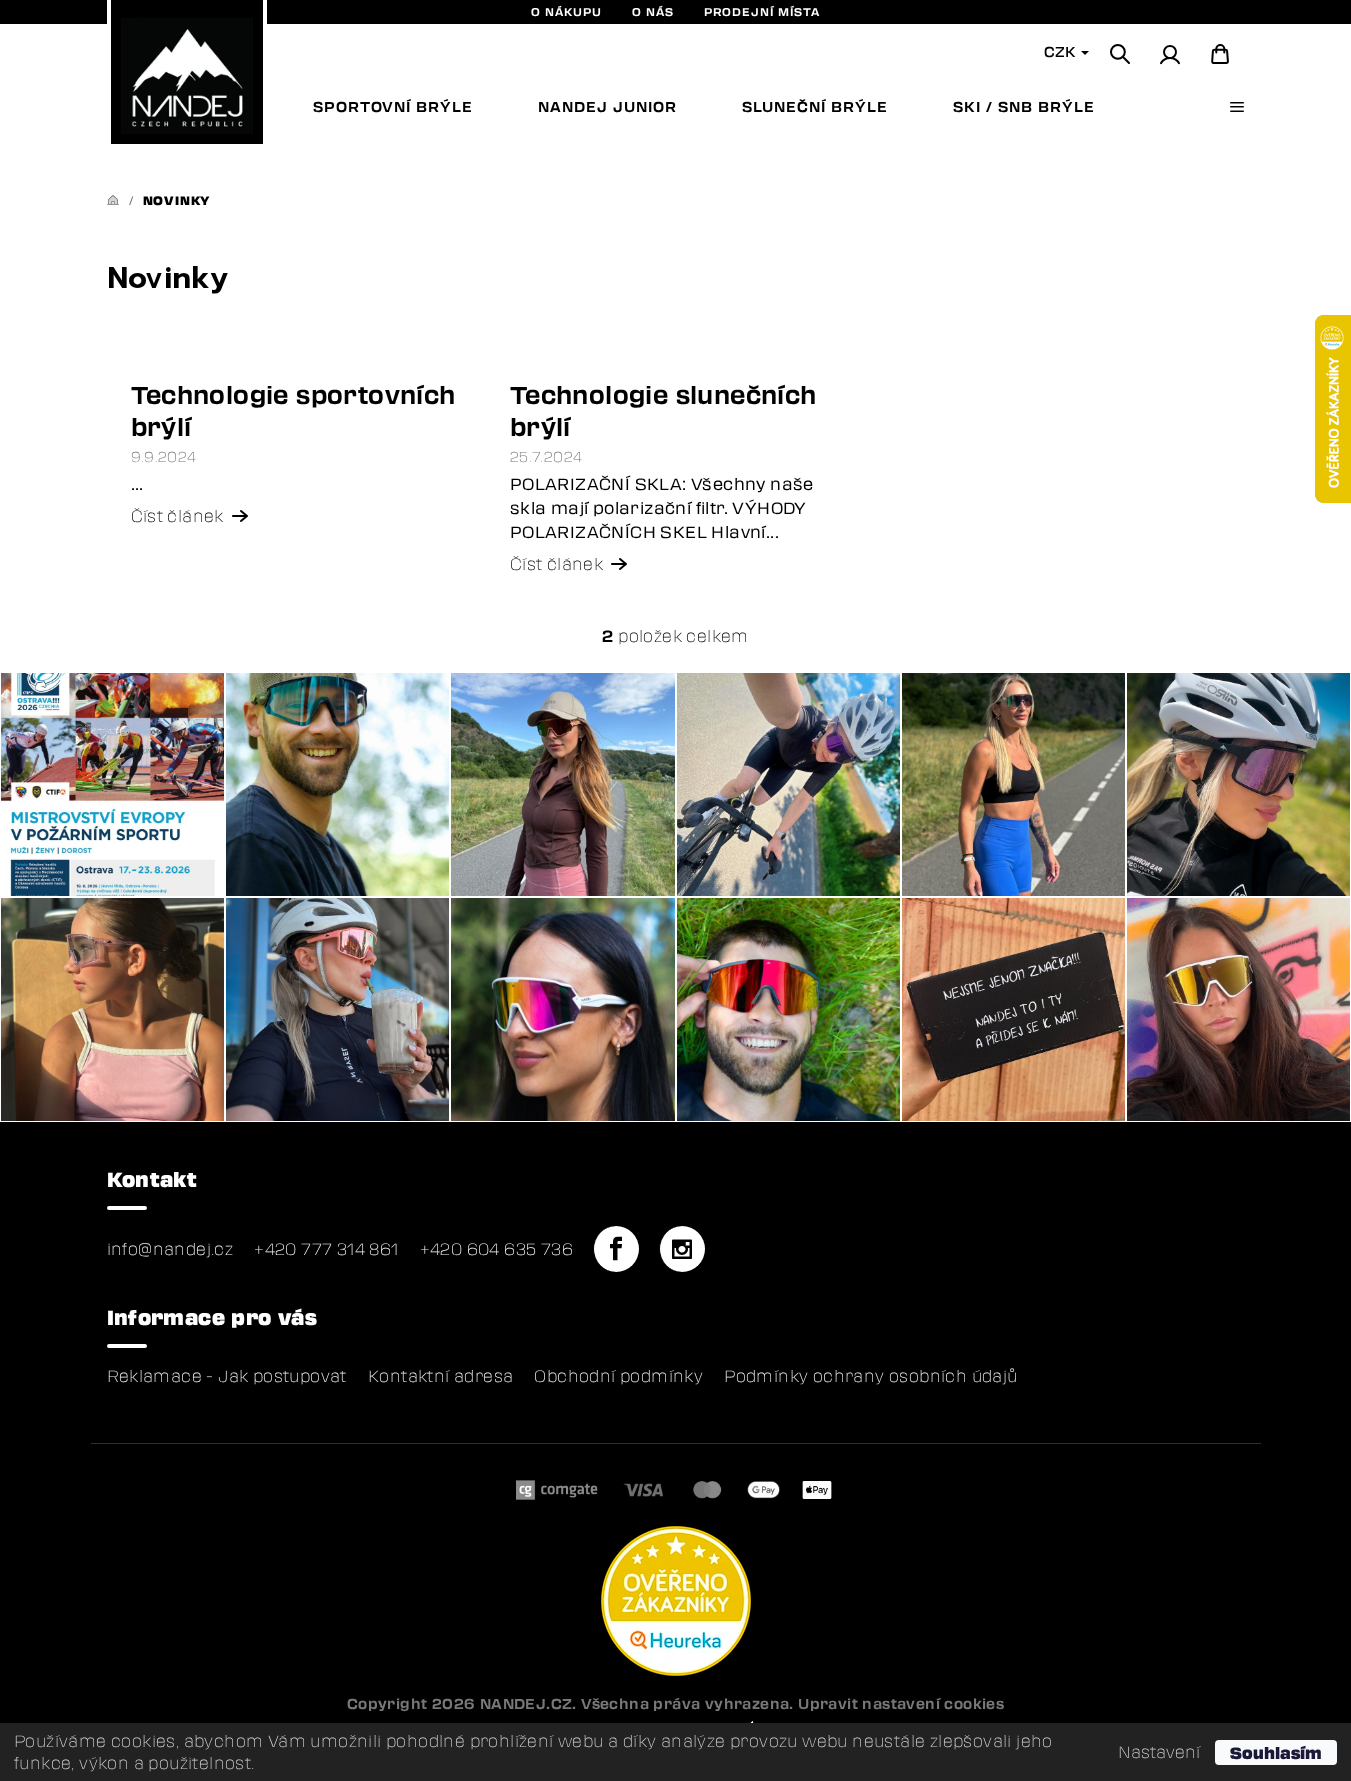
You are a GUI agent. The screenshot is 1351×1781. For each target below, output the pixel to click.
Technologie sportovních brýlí (293, 410)
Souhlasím (1276, 1752)
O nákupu (566, 11)
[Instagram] (682, 1249)
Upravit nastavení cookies (901, 1703)
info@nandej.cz (170, 1249)
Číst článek (177, 516)
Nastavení (1159, 1752)
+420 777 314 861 (326, 1249)
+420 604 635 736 (496, 1249)
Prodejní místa (762, 11)
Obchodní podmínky (618, 1376)
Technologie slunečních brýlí (663, 410)
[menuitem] (393, 107)
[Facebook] (616, 1249)
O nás (653, 11)
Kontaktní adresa (440, 1376)
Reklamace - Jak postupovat (227, 1376)
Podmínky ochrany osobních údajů (870, 1376)
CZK (1061, 51)
